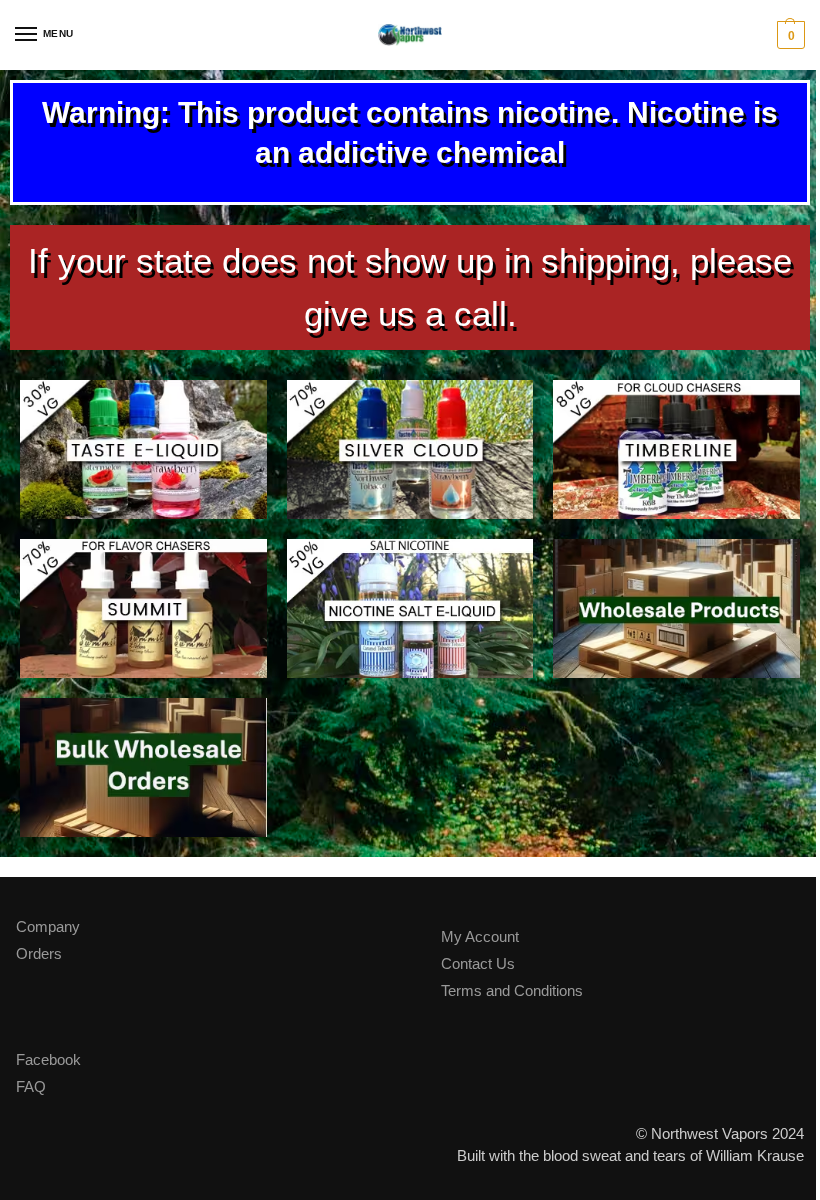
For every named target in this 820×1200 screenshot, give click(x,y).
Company (48, 927)
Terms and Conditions (512, 991)
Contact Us (478, 964)
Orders (39, 954)
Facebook (48, 1060)
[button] (788, 35)
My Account (480, 937)
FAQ (31, 1087)
